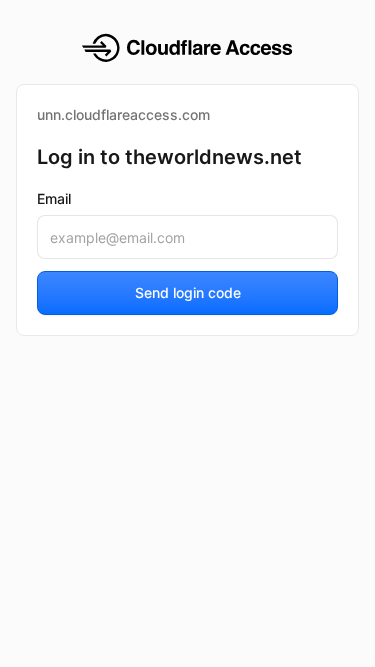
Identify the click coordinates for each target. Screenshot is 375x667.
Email (54, 198)
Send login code (188, 292)
